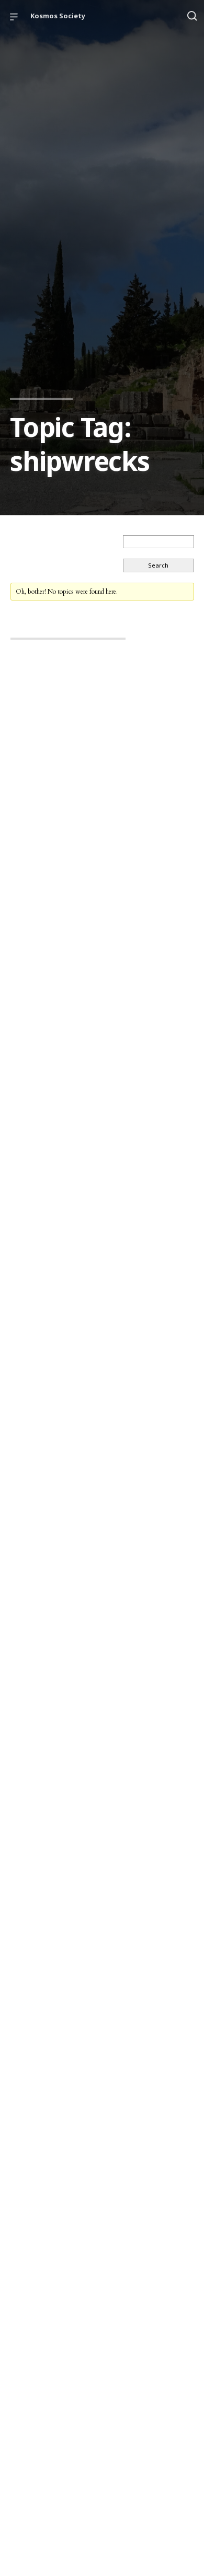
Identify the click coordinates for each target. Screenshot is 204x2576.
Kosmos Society (58, 16)
